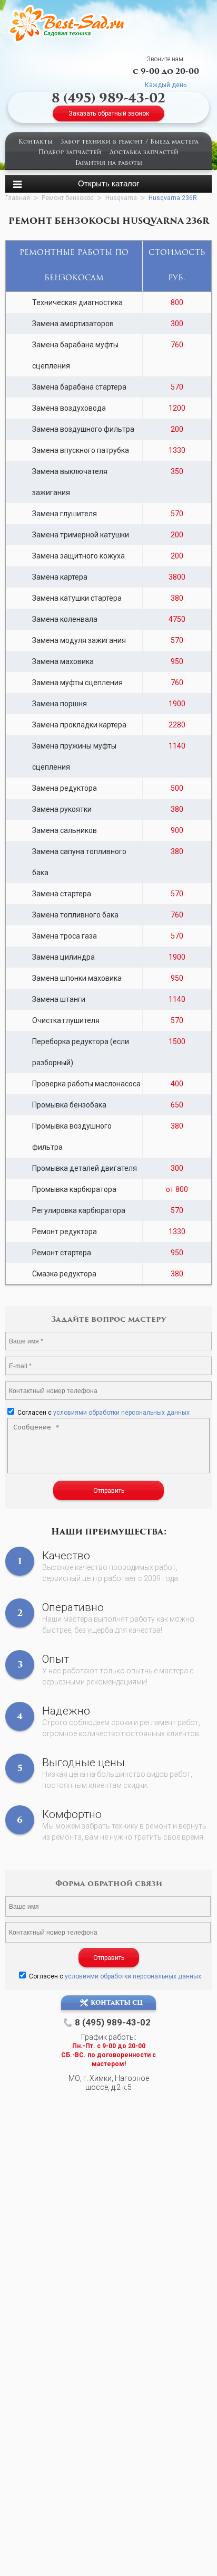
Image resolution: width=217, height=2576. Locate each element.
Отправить (109, 1491)
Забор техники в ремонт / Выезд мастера (130, 142)
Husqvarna (121, 198)
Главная (18, 198)
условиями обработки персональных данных (121, 1413)
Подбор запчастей (70, 153)
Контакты (36, 142)
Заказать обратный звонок (109, 113)
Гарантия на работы (109, 163)
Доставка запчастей (144, 153)
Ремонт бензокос (68, 198)
